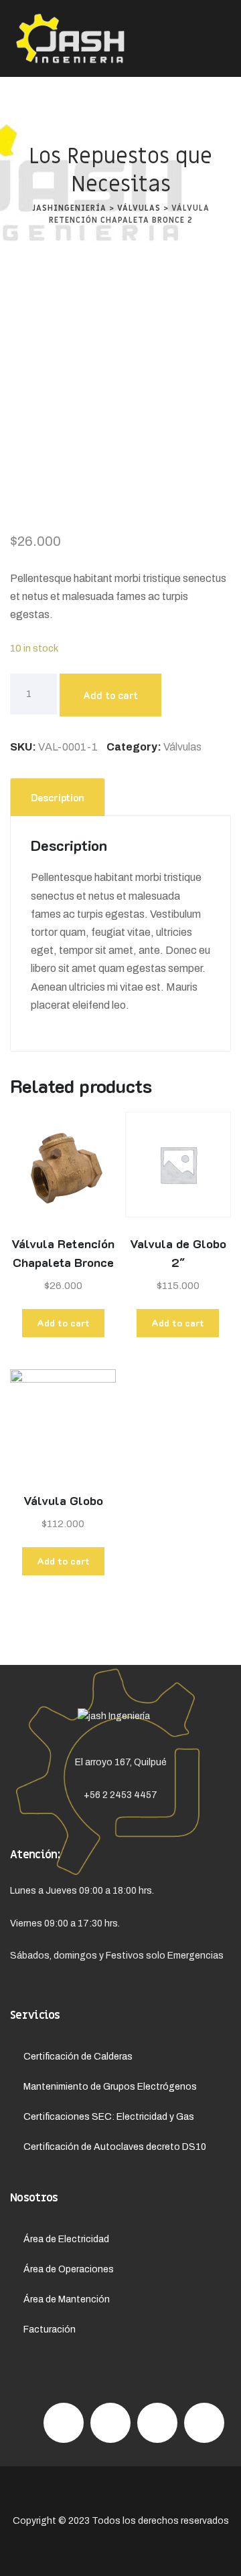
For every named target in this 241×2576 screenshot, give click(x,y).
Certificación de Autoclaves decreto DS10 (115, 2147)
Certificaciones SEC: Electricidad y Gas (109, 2117)
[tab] (58, 797)
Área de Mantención (67, 2299)
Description (58, 797)
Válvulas (182, 747)
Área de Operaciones (69, 2269)
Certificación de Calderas (78, 2057)
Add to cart (110, 695)
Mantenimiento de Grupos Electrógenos (110, 2087)
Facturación (50, 2330)
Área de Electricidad (66, 2239)
